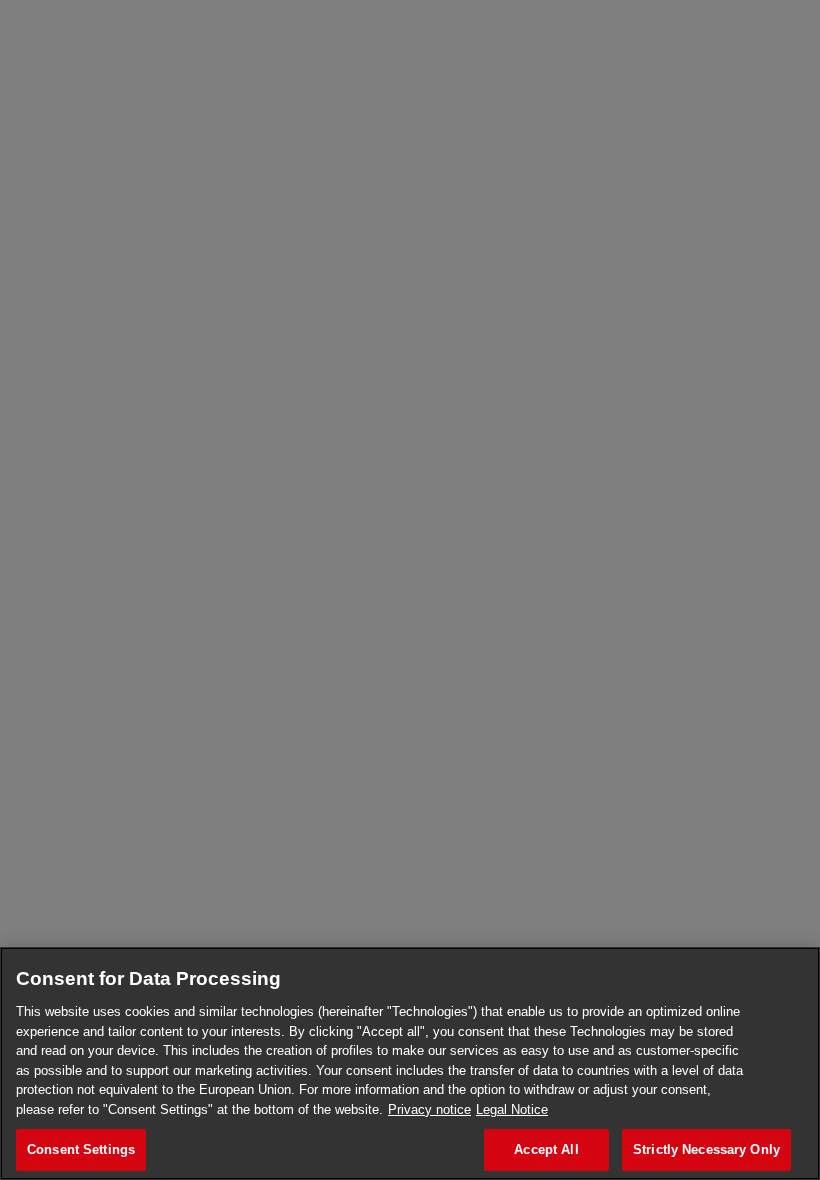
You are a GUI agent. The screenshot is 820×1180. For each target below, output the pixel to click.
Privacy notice (429, 1109)
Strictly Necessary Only (706, 1149)
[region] (410, 1063)
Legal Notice (512, 1109)
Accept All (546, 1149)
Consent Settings (81, 1149)
